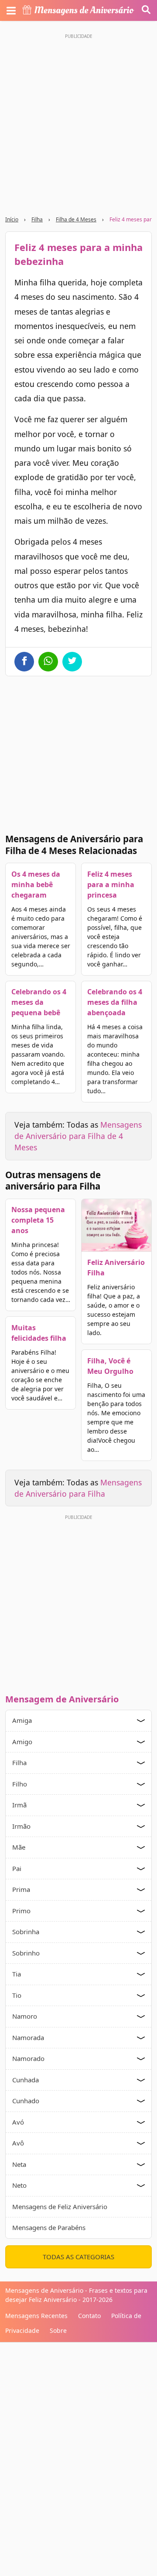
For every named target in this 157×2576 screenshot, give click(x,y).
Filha (37, 219)
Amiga (22, 1720)
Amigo (22, 1742)
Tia (17, 1974)
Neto (19, 2185)
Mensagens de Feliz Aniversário (60, 2207)
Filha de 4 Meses (76, 219)
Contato (89, 2316)
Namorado (28, 2058)
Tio (17, 1995)
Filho (20, 1784)
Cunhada (26, 2080)
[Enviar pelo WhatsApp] (48, 662)
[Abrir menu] (11, 10)
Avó (18, 2122)
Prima (21, 1889)
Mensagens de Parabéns (49, 2227)
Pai (17, 1868)
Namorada (28, 2037)
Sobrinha (26, 1932)
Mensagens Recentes (36, 2316)
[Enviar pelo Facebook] (24, 662)
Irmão (21, 1826)
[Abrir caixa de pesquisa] (146, 10)
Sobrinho (26, 1953)
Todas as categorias (78, 2257)
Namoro (25, 2016)
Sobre (58, 2330)
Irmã (19, 1805)
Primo (21, 1911)
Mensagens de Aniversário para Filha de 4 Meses (78, 1136)
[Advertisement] (78, 121)
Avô (18, 2143)
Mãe (19, 1847)
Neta (19, 2164)
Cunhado (26, 2101)
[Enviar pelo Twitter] (72, 662)
